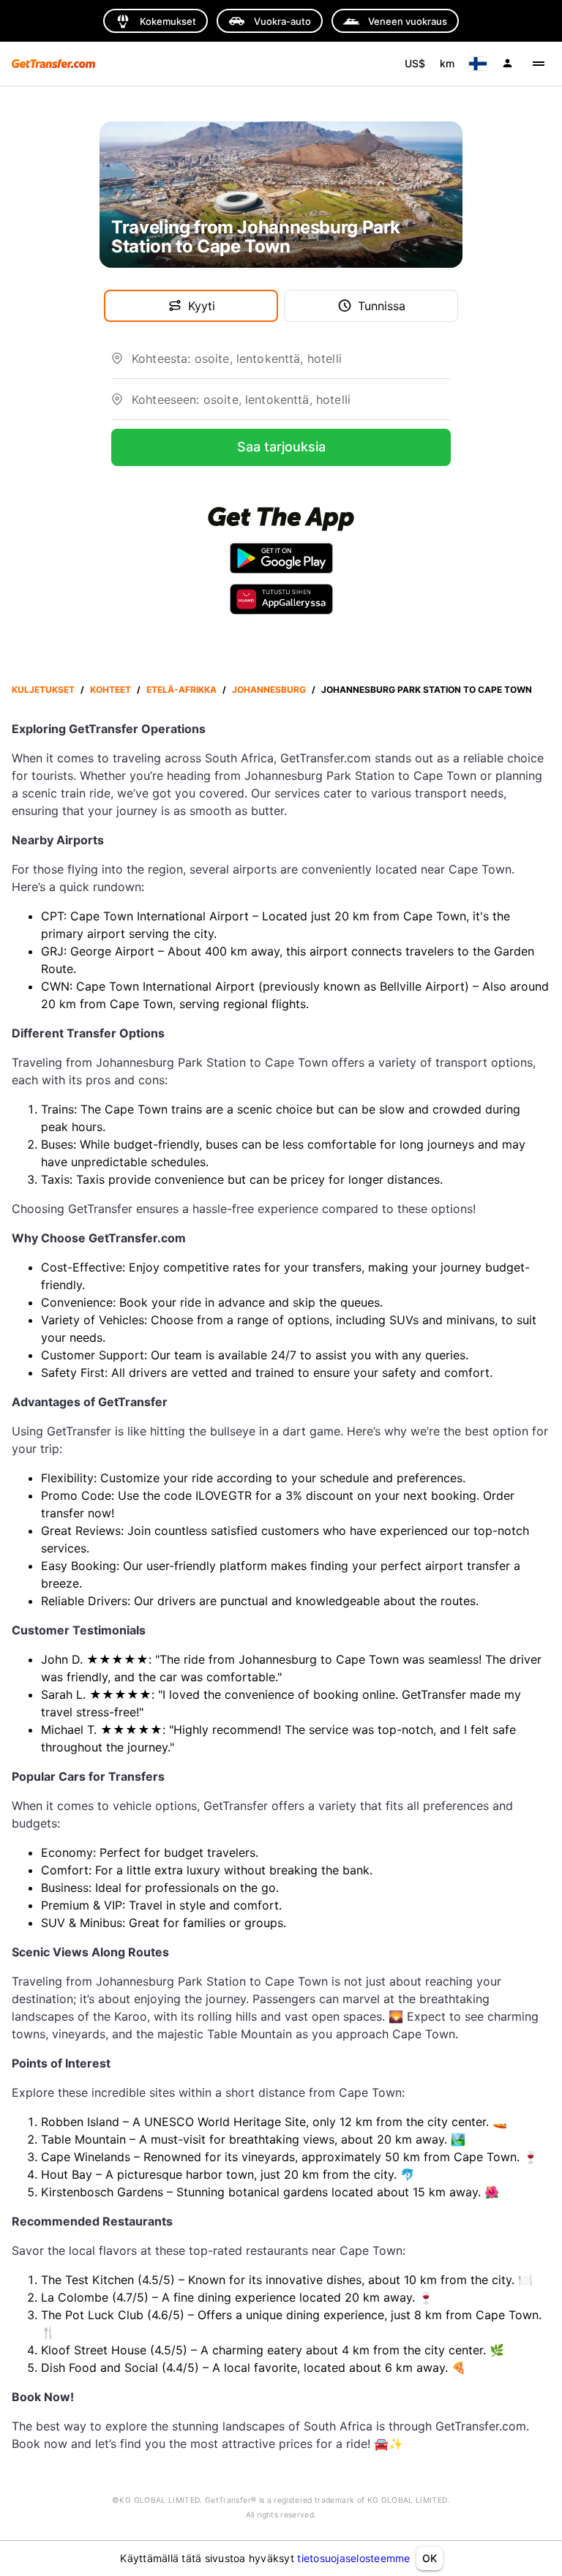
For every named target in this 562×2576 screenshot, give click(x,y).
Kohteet (110, 690)
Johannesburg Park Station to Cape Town (427, 690)
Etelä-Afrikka (181, 690)
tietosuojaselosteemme (353, 2558)
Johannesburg (269, 690)
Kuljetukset (43, 690)
